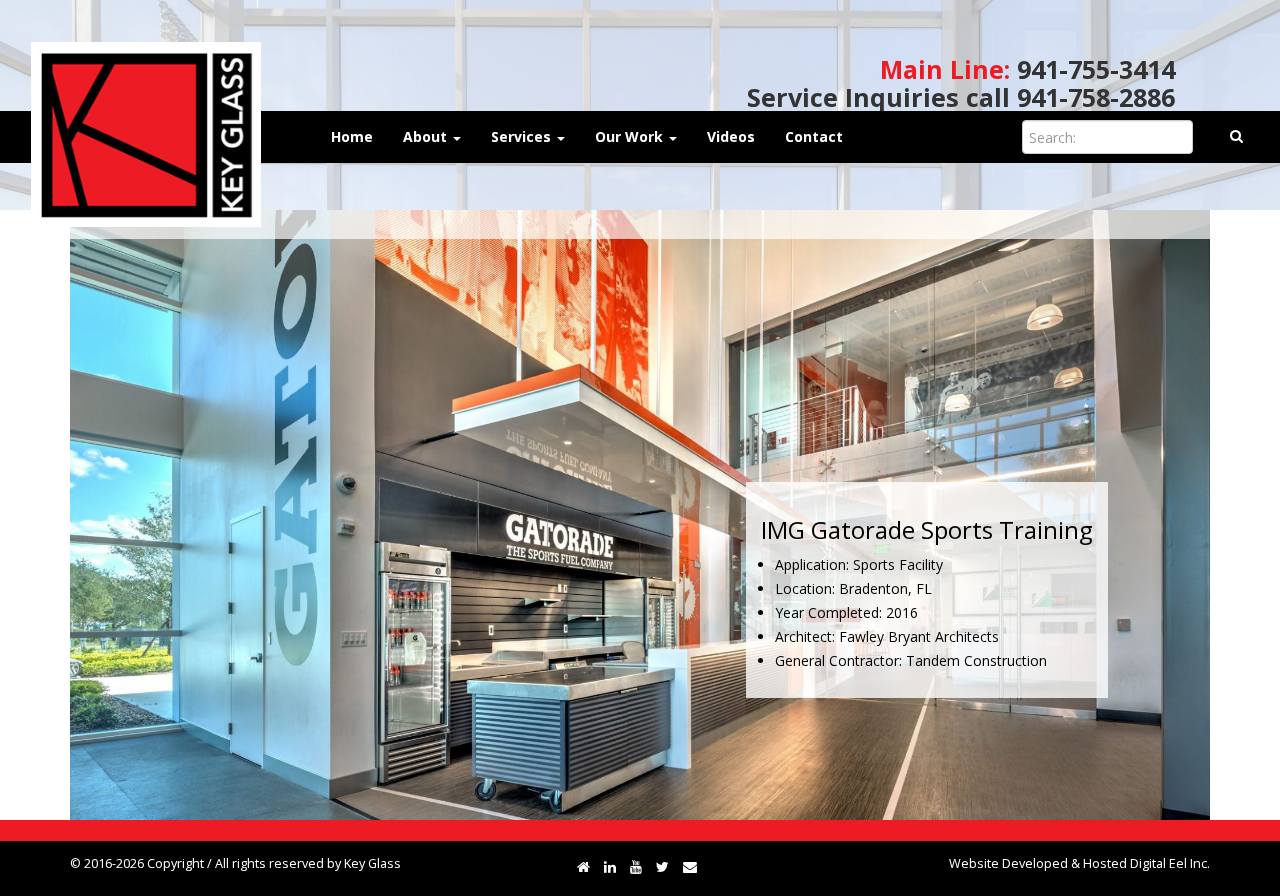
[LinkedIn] (610, 866)
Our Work (631, 136)
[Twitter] (662, 866)
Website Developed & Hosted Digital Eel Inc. (1079, 863)
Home (352, 136)
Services (523, 136)
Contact (814, 136)
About (427, 136)
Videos (731, 136)
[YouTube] (636, 866)
